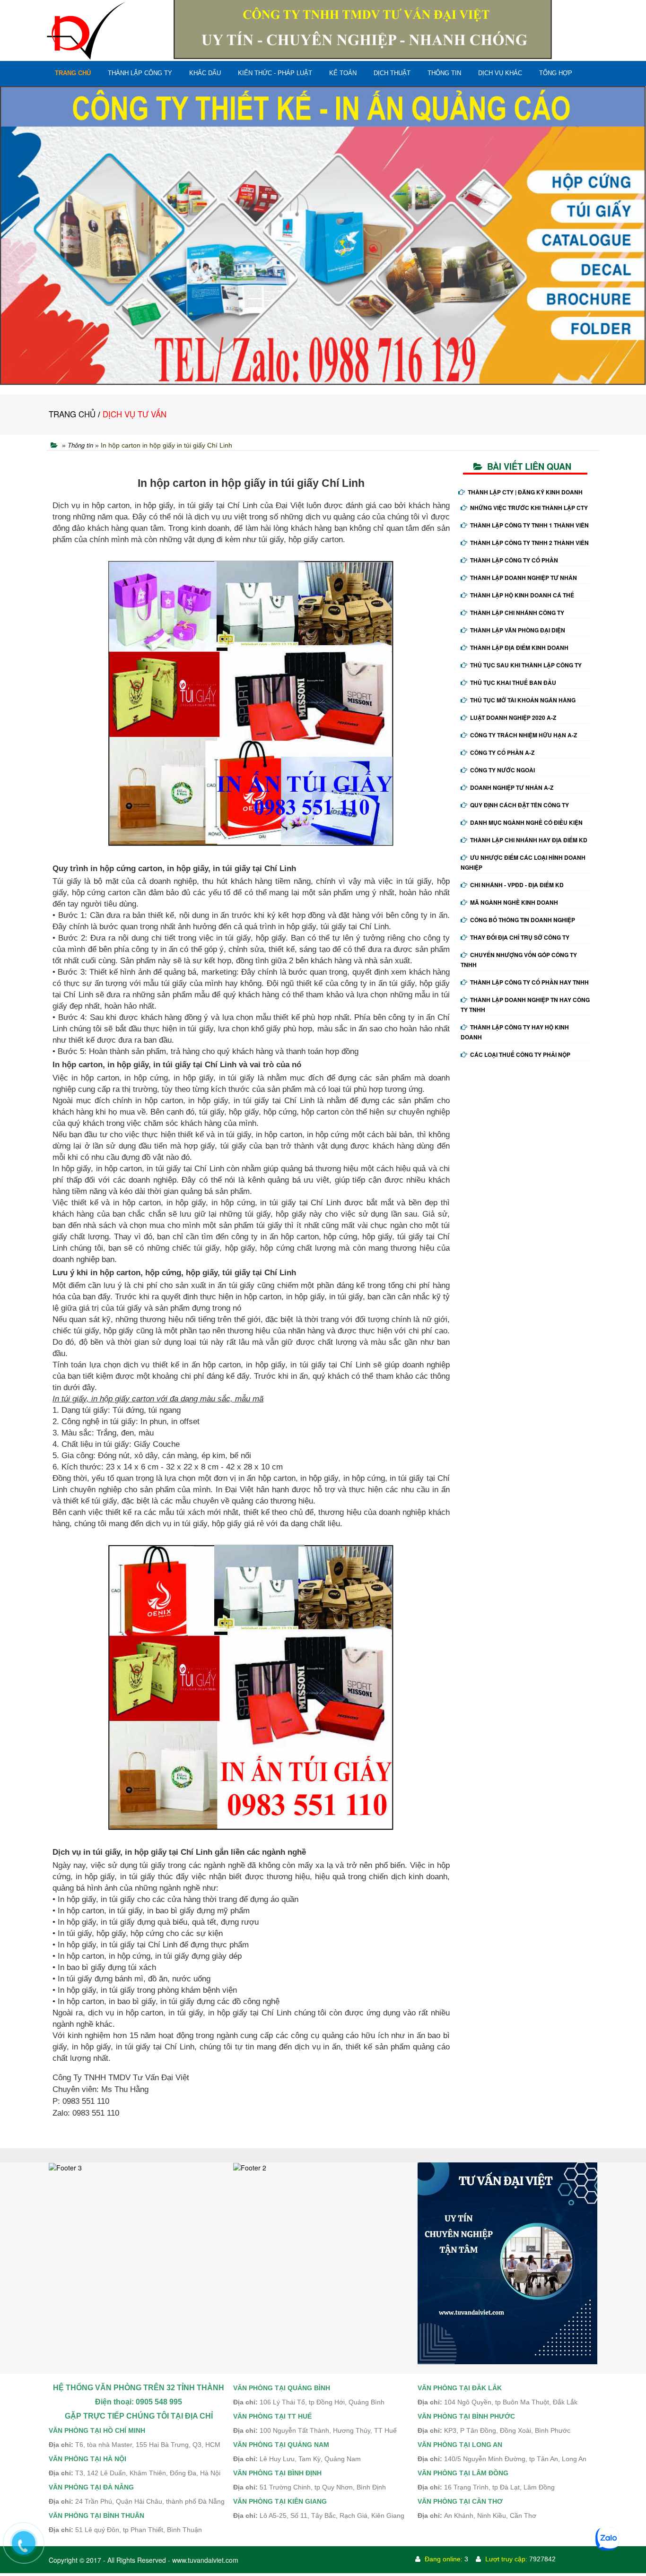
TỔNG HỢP (556, 73)
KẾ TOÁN (343, 73)
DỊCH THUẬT (392, 73)
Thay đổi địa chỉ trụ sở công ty (520, 937)
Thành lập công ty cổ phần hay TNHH (529, 982)
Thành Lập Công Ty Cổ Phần (514, 560)
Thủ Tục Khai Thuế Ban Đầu (513, 683)
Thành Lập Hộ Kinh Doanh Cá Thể (522, 595)
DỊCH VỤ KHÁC (500, 73)
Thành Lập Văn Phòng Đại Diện (518, 630)
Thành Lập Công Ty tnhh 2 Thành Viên (529, 543)
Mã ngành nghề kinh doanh (514, 902)
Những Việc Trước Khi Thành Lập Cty (529, 508)
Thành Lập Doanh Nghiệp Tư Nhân (524, 578)
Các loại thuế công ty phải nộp (520, 1055)
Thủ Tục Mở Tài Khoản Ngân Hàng (523, 700)
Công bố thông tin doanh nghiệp (523, 920)
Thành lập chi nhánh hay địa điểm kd (529, 840)
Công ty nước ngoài (502, 770)
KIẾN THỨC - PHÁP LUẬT (275, 73)
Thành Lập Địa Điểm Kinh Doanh (519, 648)
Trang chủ (73, 73)
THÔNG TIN (444, 73)
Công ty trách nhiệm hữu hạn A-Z (524, 735)
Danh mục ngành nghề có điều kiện (526, 822)
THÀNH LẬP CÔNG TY (140, 73)
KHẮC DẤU (205, 73)
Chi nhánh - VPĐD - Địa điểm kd (517, 885)
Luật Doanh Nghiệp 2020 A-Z (513, 717)
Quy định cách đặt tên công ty (519, 805)
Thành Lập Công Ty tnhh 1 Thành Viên (529, 525)
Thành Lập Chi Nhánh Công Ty (517, 613)
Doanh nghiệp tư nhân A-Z (512, 787)
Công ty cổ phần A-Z (502, 752)
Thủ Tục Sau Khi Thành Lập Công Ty (526, 665)
